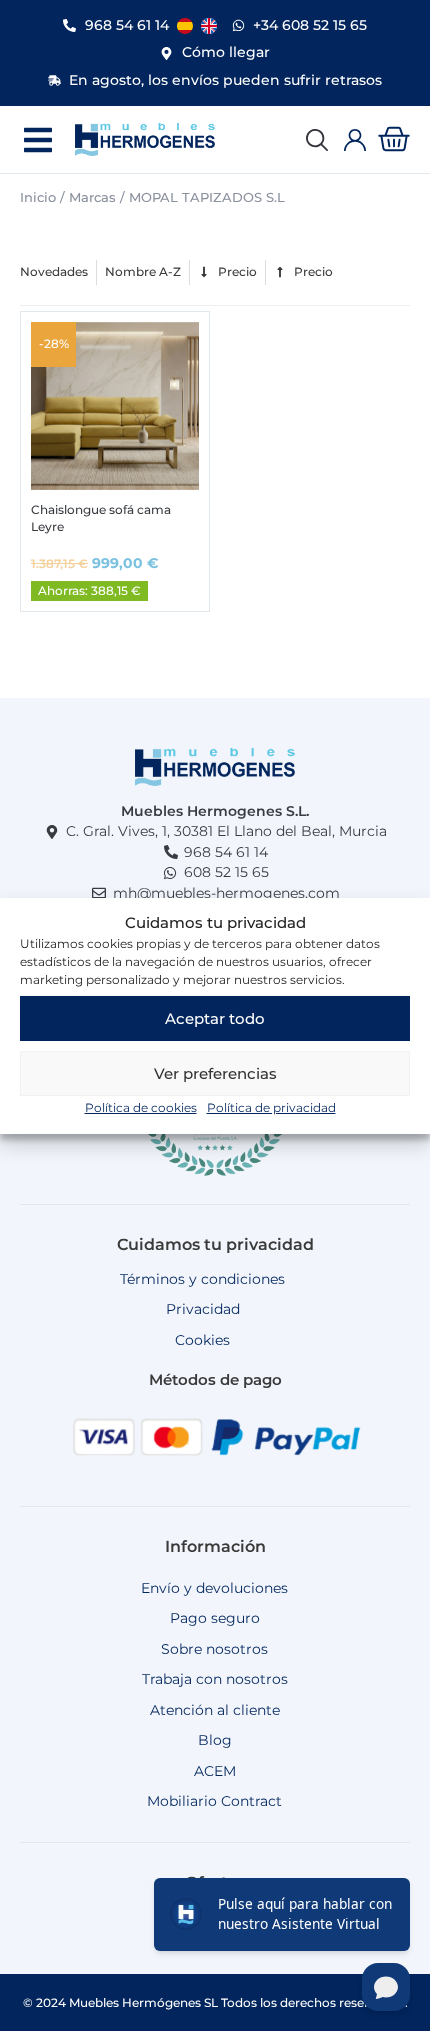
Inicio (38, 197)
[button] (37, 139)
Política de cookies (141, 1107)
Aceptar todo (215, 1018)
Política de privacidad (271, 1107)
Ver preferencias (215, 1073)
